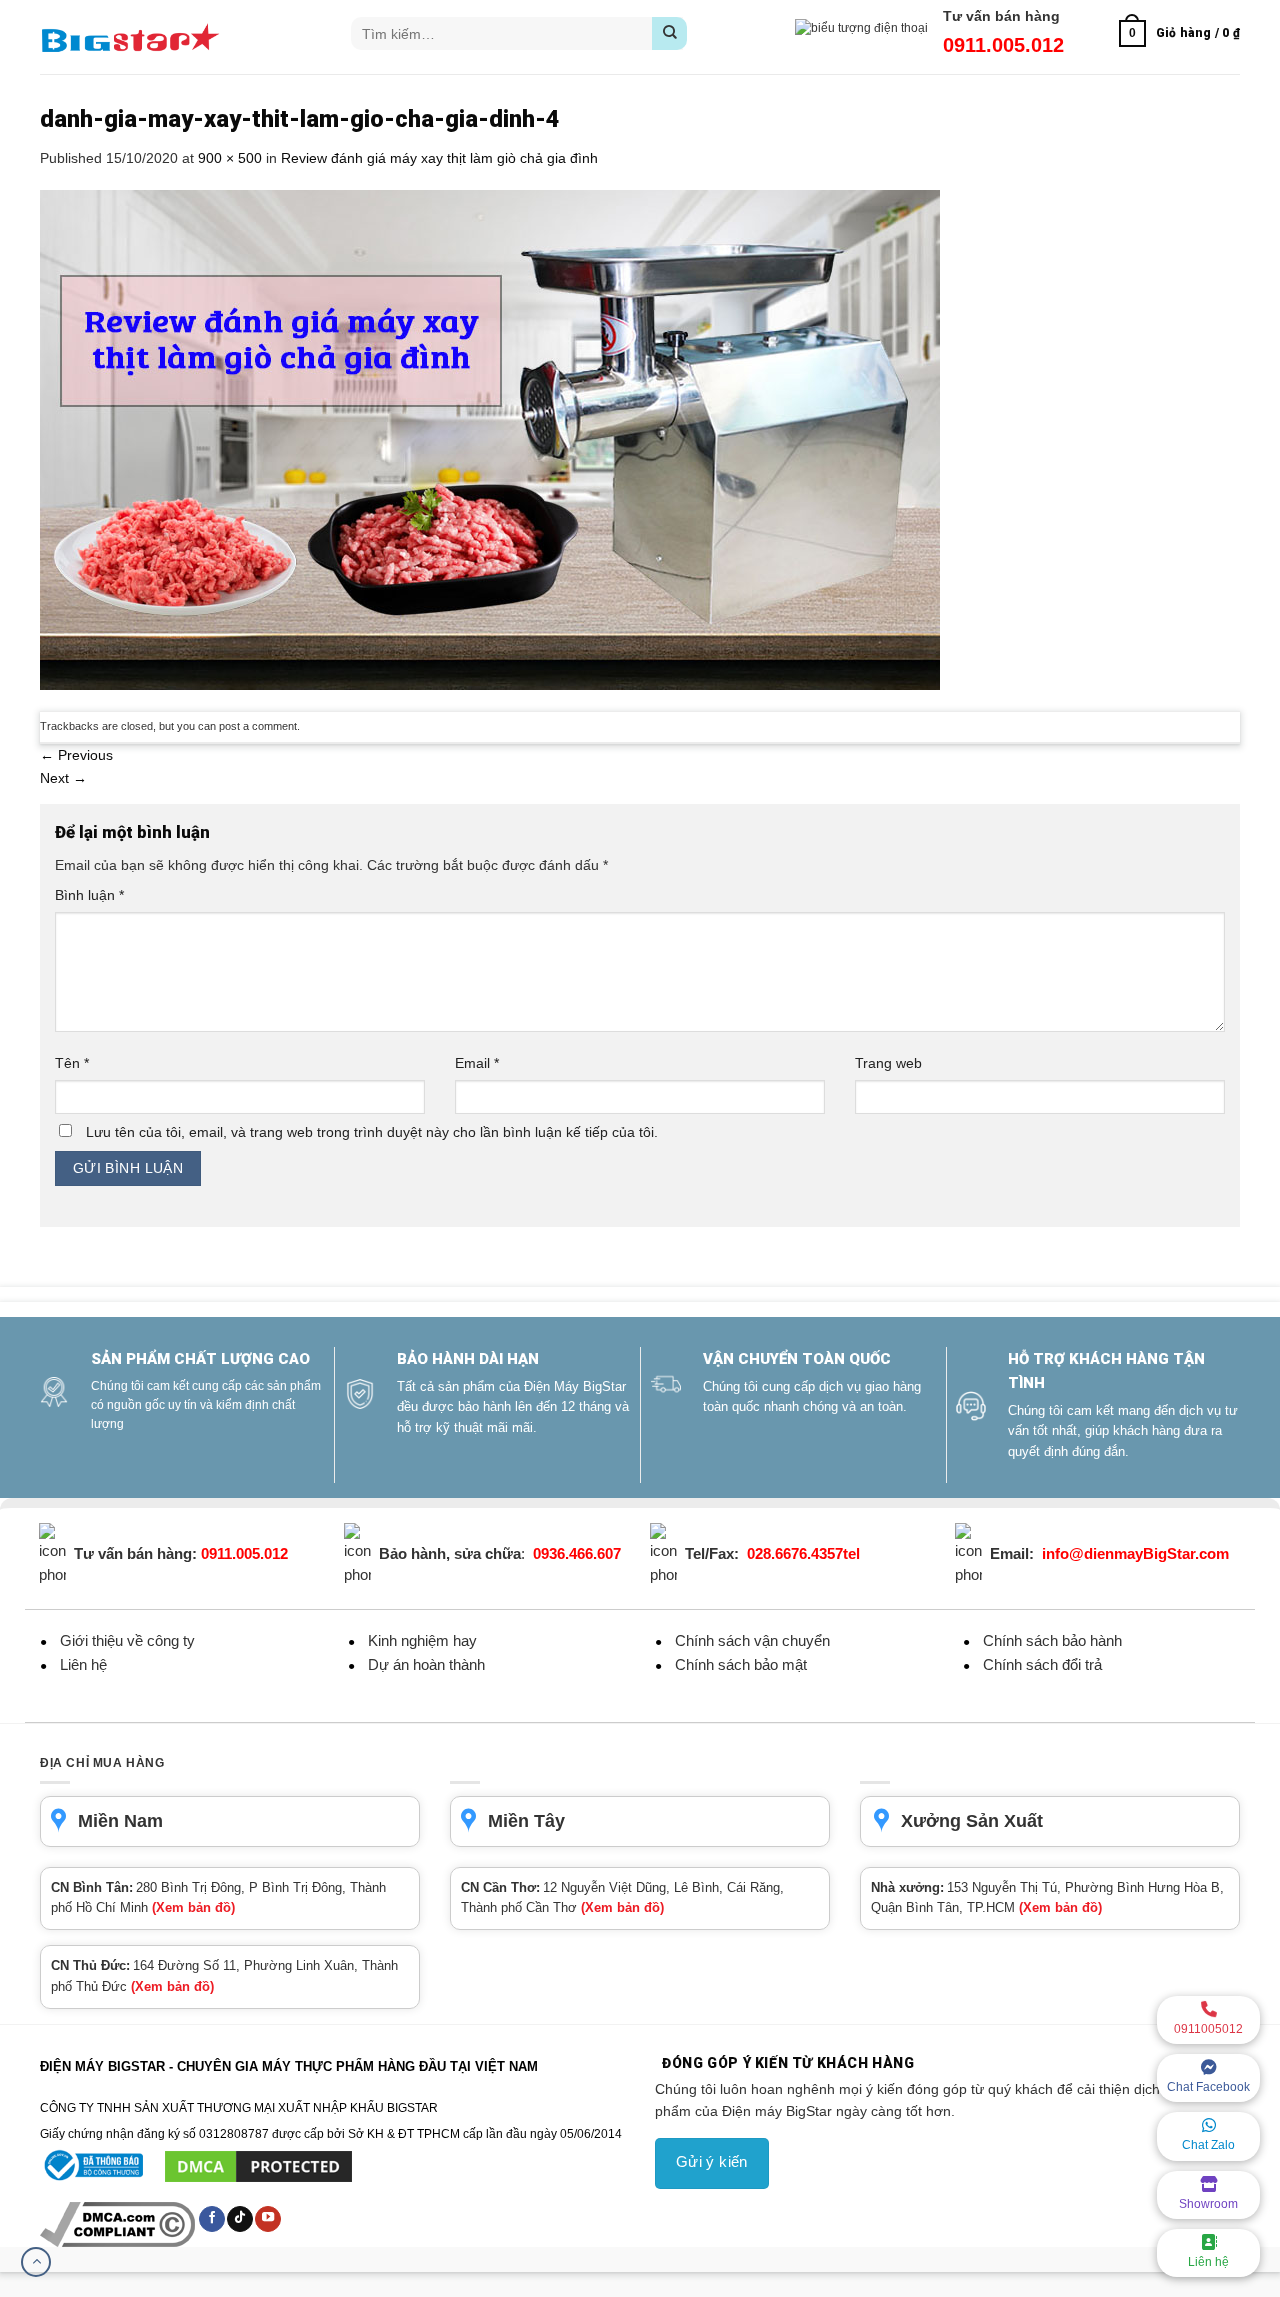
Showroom (1208, 2204)
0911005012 (1208, 2029)
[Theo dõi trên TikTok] (240, 2219)
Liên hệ (1208, 2262)
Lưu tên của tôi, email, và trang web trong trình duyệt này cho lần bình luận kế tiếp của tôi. (372, 1132)
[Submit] (669, 33)
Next (63, 778)
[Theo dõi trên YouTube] (268, 2219)
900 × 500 (230, 158)
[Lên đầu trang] (36, 2262)
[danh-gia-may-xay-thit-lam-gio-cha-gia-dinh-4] (490, 439)
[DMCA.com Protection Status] (258, 2166)
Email (477, 1063)
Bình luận (89, 895)
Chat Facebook (1208, 2087)
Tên (72, 1063)
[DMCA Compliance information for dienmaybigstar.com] (119, 2224)
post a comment (258, 726)
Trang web (888, 1063)
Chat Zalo (1208, 2145)
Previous (76, 755)
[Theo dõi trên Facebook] (212, 2219)
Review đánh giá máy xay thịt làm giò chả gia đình (439, 158)
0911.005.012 (1003, 45)
